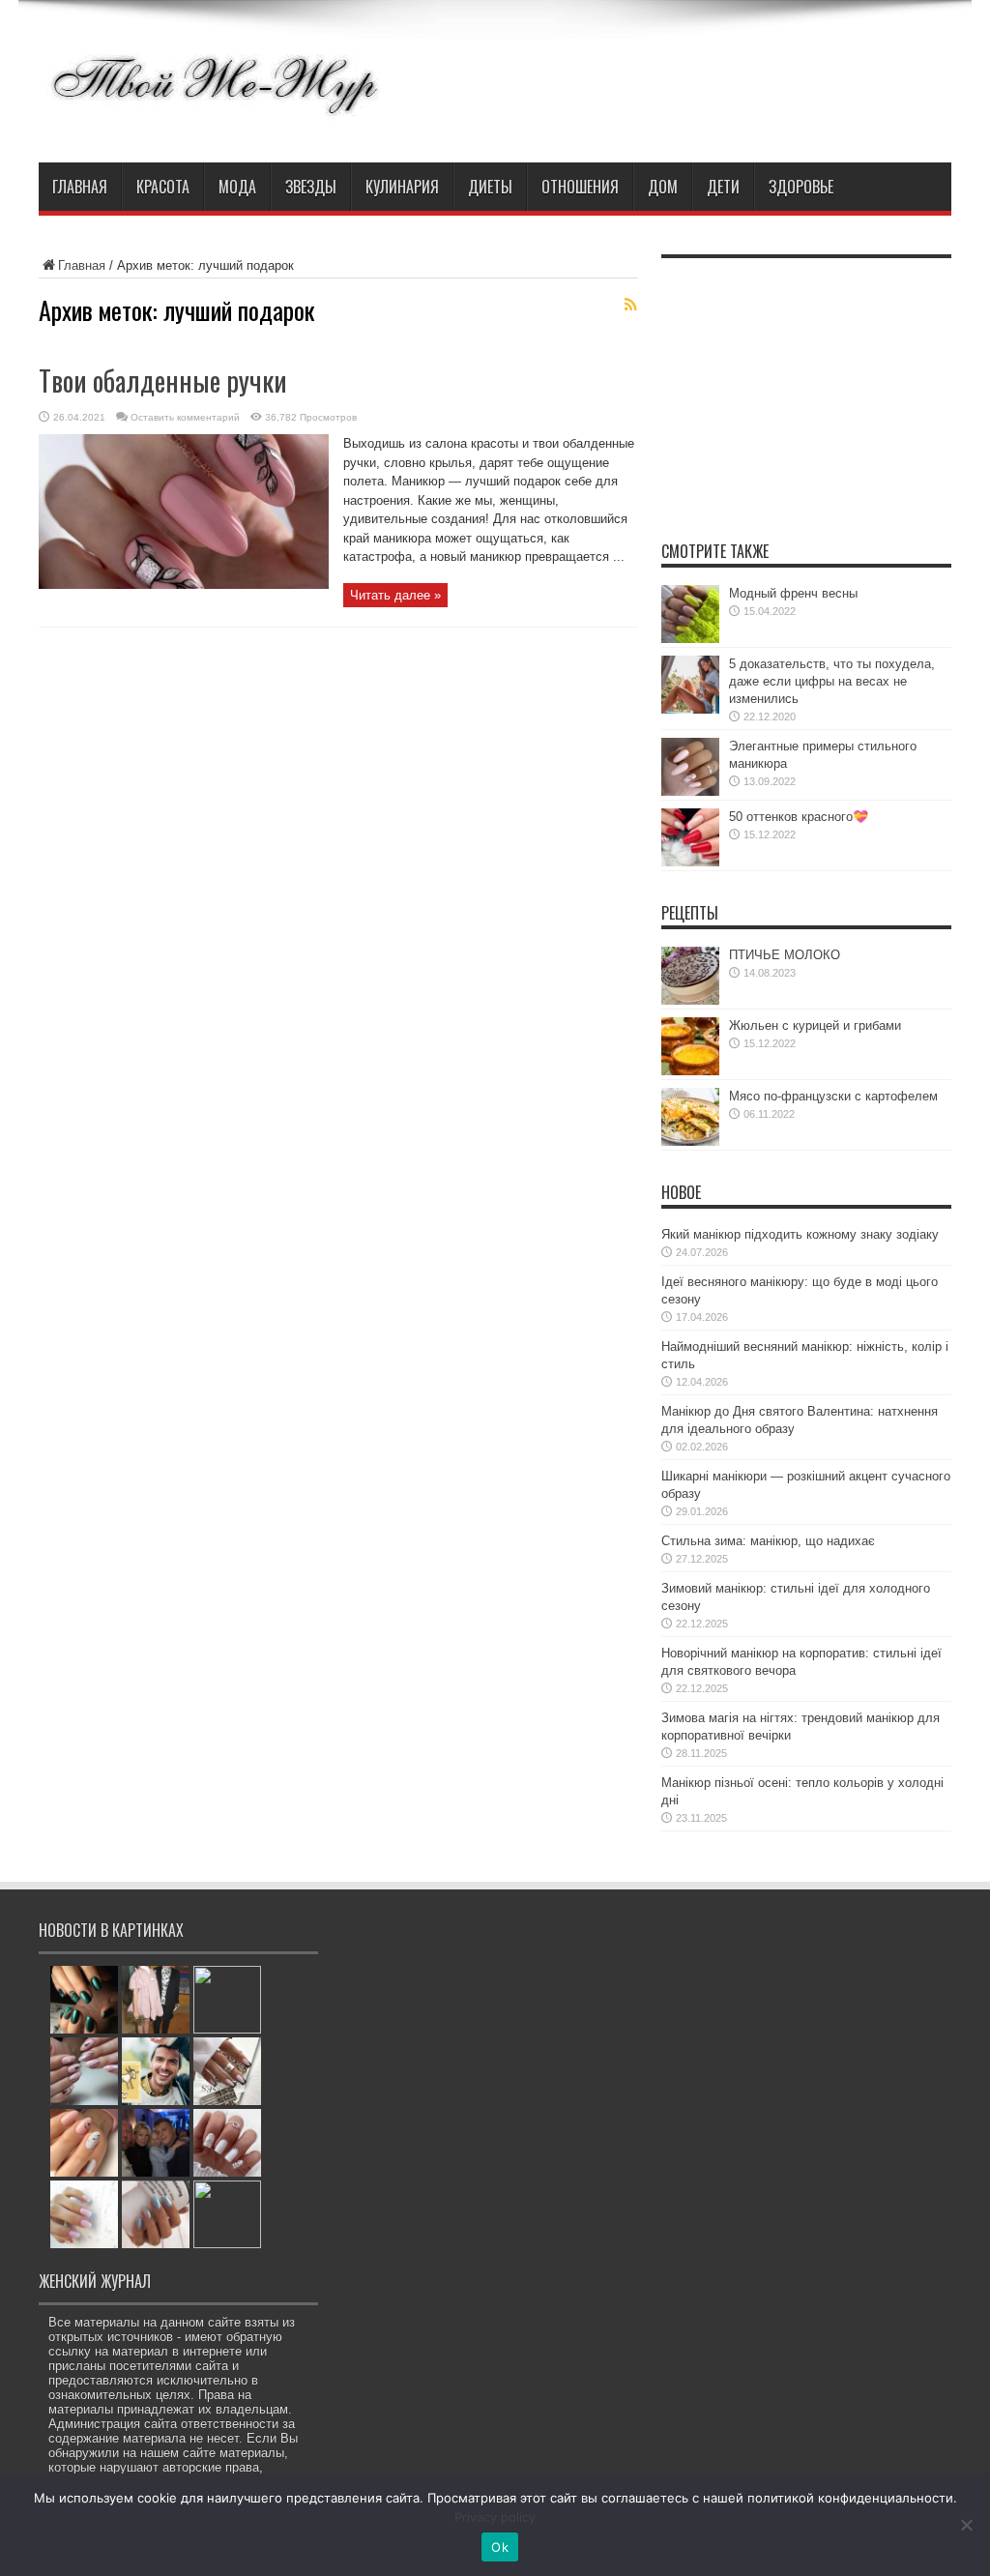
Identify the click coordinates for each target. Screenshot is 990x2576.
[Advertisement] (806, 389)
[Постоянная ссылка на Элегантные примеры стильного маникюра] (690, 791)
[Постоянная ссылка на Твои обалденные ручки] (184, 585)
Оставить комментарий (185, 417)
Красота (163, 187)
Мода (237, 187)
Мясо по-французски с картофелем (833, 1096)
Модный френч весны (793, 593)
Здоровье (801, 187)
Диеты (490, 187)
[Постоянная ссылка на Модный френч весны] (690, 639)
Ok (500, 2547)
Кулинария (402, 187)
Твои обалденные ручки (163, 381)
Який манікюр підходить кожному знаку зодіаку (800, 1234)
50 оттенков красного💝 (799, 817)
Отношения (580, 187)
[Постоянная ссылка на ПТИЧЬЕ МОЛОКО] (690, 1000)
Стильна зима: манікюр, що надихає (768, 1541)
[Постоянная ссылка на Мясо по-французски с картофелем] (690, 1142)
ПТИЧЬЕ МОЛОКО (785, 955)
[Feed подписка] (630, 305)
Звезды (311, 187)
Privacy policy (495, 2517)
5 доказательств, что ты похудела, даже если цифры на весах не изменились (832, 681)
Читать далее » (395, 595)
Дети (723, 187)
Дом (663, 187)
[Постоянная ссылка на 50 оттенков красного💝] (690, 862)
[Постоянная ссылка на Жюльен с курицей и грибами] (690, 1071)
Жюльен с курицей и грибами (815, 1025)
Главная (80, 187)
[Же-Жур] (214, 114)
